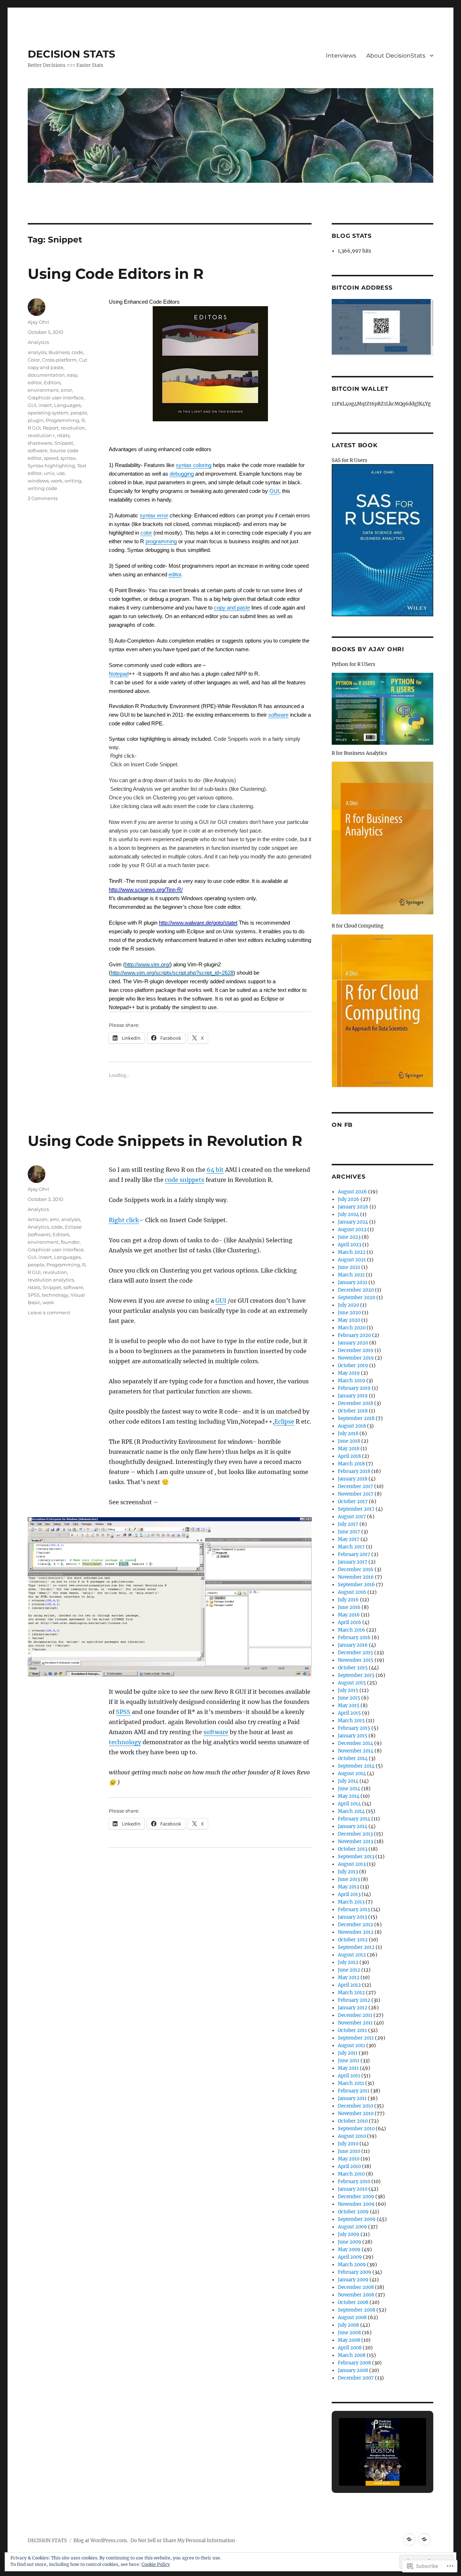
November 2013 (355, 1842)
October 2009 (353, 2212)
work (57, 481)
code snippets (185, 1180)
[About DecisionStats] (424, 2539)
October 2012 (353, 1940)
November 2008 (356, 2295)
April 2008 (350, 2348)
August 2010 (352, 2136)
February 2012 (354, 2000)
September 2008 (357, 2310)
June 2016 (349, 1607)
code (77, 352)
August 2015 (352, 1683)
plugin (36, 420)
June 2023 (349, 1237)
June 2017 (349, 1532)
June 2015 (349, 1698)
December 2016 (356, 1570)
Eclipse (284, 1421)
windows (38, 481)
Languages (67, 405)
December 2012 (355, 1925)
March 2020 (352, 1328)
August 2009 (352, 2227)
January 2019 (353, 1396)
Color (34, 360)
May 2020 (349, 1320)
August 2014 (352, 1774)
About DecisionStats (396, 56)
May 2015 (349, 1706)
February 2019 (354, 1388)
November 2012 (356, 1932)
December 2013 (355, 1834)
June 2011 (349, 2061)
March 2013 (351, 1902)
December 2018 (355, 1403)
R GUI (34, 428)
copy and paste (232, 607)
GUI (274, 491)
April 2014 (349, 1804)
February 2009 (355, 2272)
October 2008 (353, 2302)
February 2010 (354, 2182)
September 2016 (356, 1585)
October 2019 (353, 1366)
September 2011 (356, 2038)
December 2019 (356, 1350)
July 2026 (349, 1199)
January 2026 (353, 1207)
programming (161, 541)
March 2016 (352, 1630)
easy (72, 375)
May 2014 (349, 1796)
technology (125, 1742)
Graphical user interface (56, 398)
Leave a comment (49, 1312)
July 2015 (348, 1690)
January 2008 (353, 2370)
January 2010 (353, 2189)
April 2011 (349, 2076)
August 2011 (352, 2046)
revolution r (41, 435)
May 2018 (349, 1449)
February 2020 (354, 1335)
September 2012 (356, 1947)
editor (175, 574)
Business (59, 352)
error (66, 390)
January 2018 (353, 1479)
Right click (124, 1220)
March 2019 (352, 1381)
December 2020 (356, 1290)
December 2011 (355, 2015)
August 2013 (352, 1864)
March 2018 (351, 1464)
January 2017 (353, 1562)
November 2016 (356, 1577)
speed (51, 458)
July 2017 (348, 1524)
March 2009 (352, 2265)
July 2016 (348, 1600)
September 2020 (357, 1298)
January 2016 (353, 1645)
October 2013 (353, 1849)
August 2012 (352, 1955)
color (146, 533)
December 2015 (355, 1653)
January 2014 (353, 1826)
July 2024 (348, 1214)
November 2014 (356, 1751)
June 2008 (349, 2333)
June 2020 (349, 1313)
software (278, 715)
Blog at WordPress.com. (101, 2541)
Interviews (341, 56)
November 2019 (356, 1358)
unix (49, 473)
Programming (62, 420)
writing (73, 481)
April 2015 (349, 1713)
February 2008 (354, 2363)
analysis (37, 352)
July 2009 (349, 2234)
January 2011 (352, 2098)
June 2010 (349, 2151)
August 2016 (352, 1592)
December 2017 (355, 1486)
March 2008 (352, 2355)
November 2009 (356, 2204)
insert (45, 405)
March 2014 (351, 1811)
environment (43, 390)
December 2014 (355, 1743)
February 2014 (354, 1819)
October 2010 (353, 2121)
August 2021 (352, 1260)
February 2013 (354, 1910)
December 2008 (356, 2287)
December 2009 (356, 2197)
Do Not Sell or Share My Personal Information (183, 2541)
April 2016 (350, 1622)
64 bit (215, 1170)
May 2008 (349, 2340)
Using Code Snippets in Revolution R (165, 1141)
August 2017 (352, 1517)
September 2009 (357, 2219)
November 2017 (356, 1494)
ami (54, 1219)
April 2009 (350, 2257)
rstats (63, 435)
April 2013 (349, 1894)
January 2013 (352, 1917)
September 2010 (356, 2129)
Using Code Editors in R (116, 274)
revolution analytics (51, 1280)
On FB (342, 1125)
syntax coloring (194, 465)
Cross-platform (59, 360)
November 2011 (355, 2023)
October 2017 (353, 1502)
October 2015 (353, 1668)
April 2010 (349, 2166)
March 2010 (351, 2174)
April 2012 (349, 1985)
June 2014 (349, 1789)
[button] (366, 2466)
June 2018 (349, 1441)
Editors (52, 382)
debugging (182, 474)
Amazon (38, 1219)
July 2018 (348, 1434)
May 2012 (349, 1978)
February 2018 (354, 1471)
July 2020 (348, 1305)
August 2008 (352, 2318)
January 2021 (353, 1282)
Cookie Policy (156, 2564)
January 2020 (353, 1343)
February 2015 (354, 1728)
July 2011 (348, 2053)
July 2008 (348, 2325)
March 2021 (351, 1275)
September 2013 (356, 1857)
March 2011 (351, 2083)
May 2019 (349, 1373)
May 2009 (349, 2250)
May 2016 (349, 1615)
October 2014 (353, 1758)
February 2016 (354, 1638)
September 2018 (356, 1418)
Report (51, 428)
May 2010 (349, 2159)
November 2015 (356, 1660)
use (61, 473)
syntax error (154, 515)
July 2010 (348, 2144)
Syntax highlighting (51, 466)
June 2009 (350, 2242)
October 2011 (352, 2030)
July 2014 (348, 1781)
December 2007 (356, 2378)
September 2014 (356, 1766)
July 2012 (348, 1962)
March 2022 (352, 1252)
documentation (46, 375)
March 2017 (351, 1547)
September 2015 (356, 1675)
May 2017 (349, 1539)
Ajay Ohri (39, 322)
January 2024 (353, 1222)
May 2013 (348, 1887)
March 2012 (351, 1993)
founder (70, 1242)
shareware (40, 443)
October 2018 (353, 1411)
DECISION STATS (71, 54)
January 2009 (353, 2280)
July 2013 (348, 1872)
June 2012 (349, 1970)
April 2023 (350, 1245)
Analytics (38, 342)
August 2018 (352, 1426)
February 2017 (354, 1554)
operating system (48, 413)
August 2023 (352, 1230)
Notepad (119, 674)
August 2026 (352, 1192)
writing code (42, 488)
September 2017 (356, 1509)
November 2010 (356, 2114)
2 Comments (43, 498)
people (79, 413)
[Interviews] (409, 2539)
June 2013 (349, 1879)
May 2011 (348, 2068)
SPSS (123, 1712)
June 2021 (349, 1267)
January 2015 (353, 1736)
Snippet (64, 443)
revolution (73, 428)
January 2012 (353, 2008)
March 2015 (351, 1721)
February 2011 (354, 2091)
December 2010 (355, 2106)
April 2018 (349, 1456)
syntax (68, 458)
